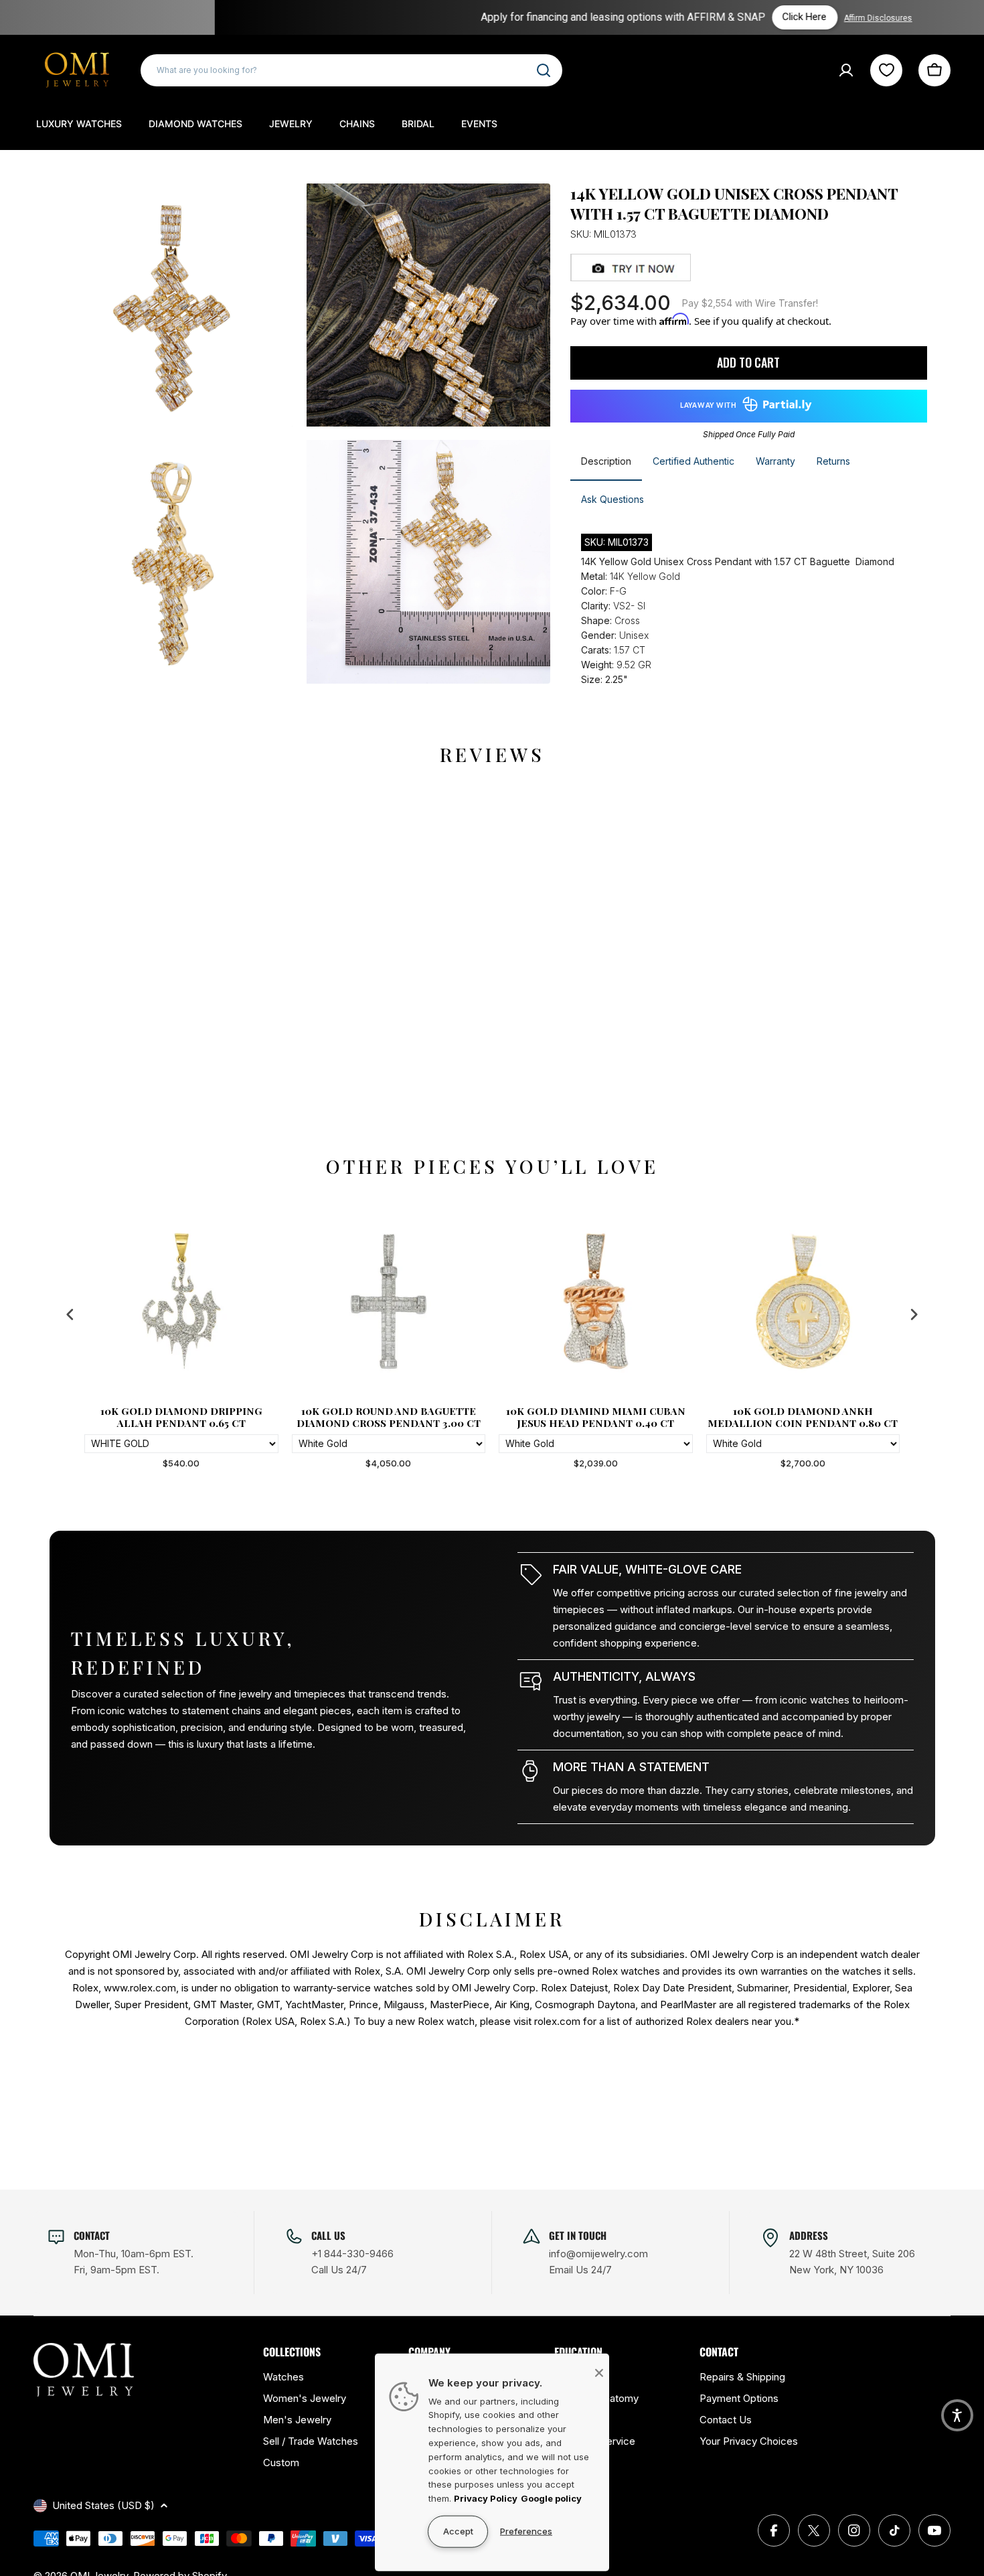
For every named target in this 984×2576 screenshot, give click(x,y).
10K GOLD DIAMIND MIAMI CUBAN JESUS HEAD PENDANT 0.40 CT (596, 1417)
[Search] (544, 70)
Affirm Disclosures (685, 18)
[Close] (599, 2372)
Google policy (551, 2498)
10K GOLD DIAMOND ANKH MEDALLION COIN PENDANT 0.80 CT (803, 1417)
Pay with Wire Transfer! (750, 303)
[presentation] (70, 1315)
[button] (957, 2415)
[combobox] (351, 70)
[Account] (846, 70)
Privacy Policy (486, 2498)
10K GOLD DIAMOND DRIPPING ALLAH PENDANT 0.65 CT (181, 1417)
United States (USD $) (103, 2505)
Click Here (612, 17)
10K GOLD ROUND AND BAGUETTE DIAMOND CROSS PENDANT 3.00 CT (389, 1417)
